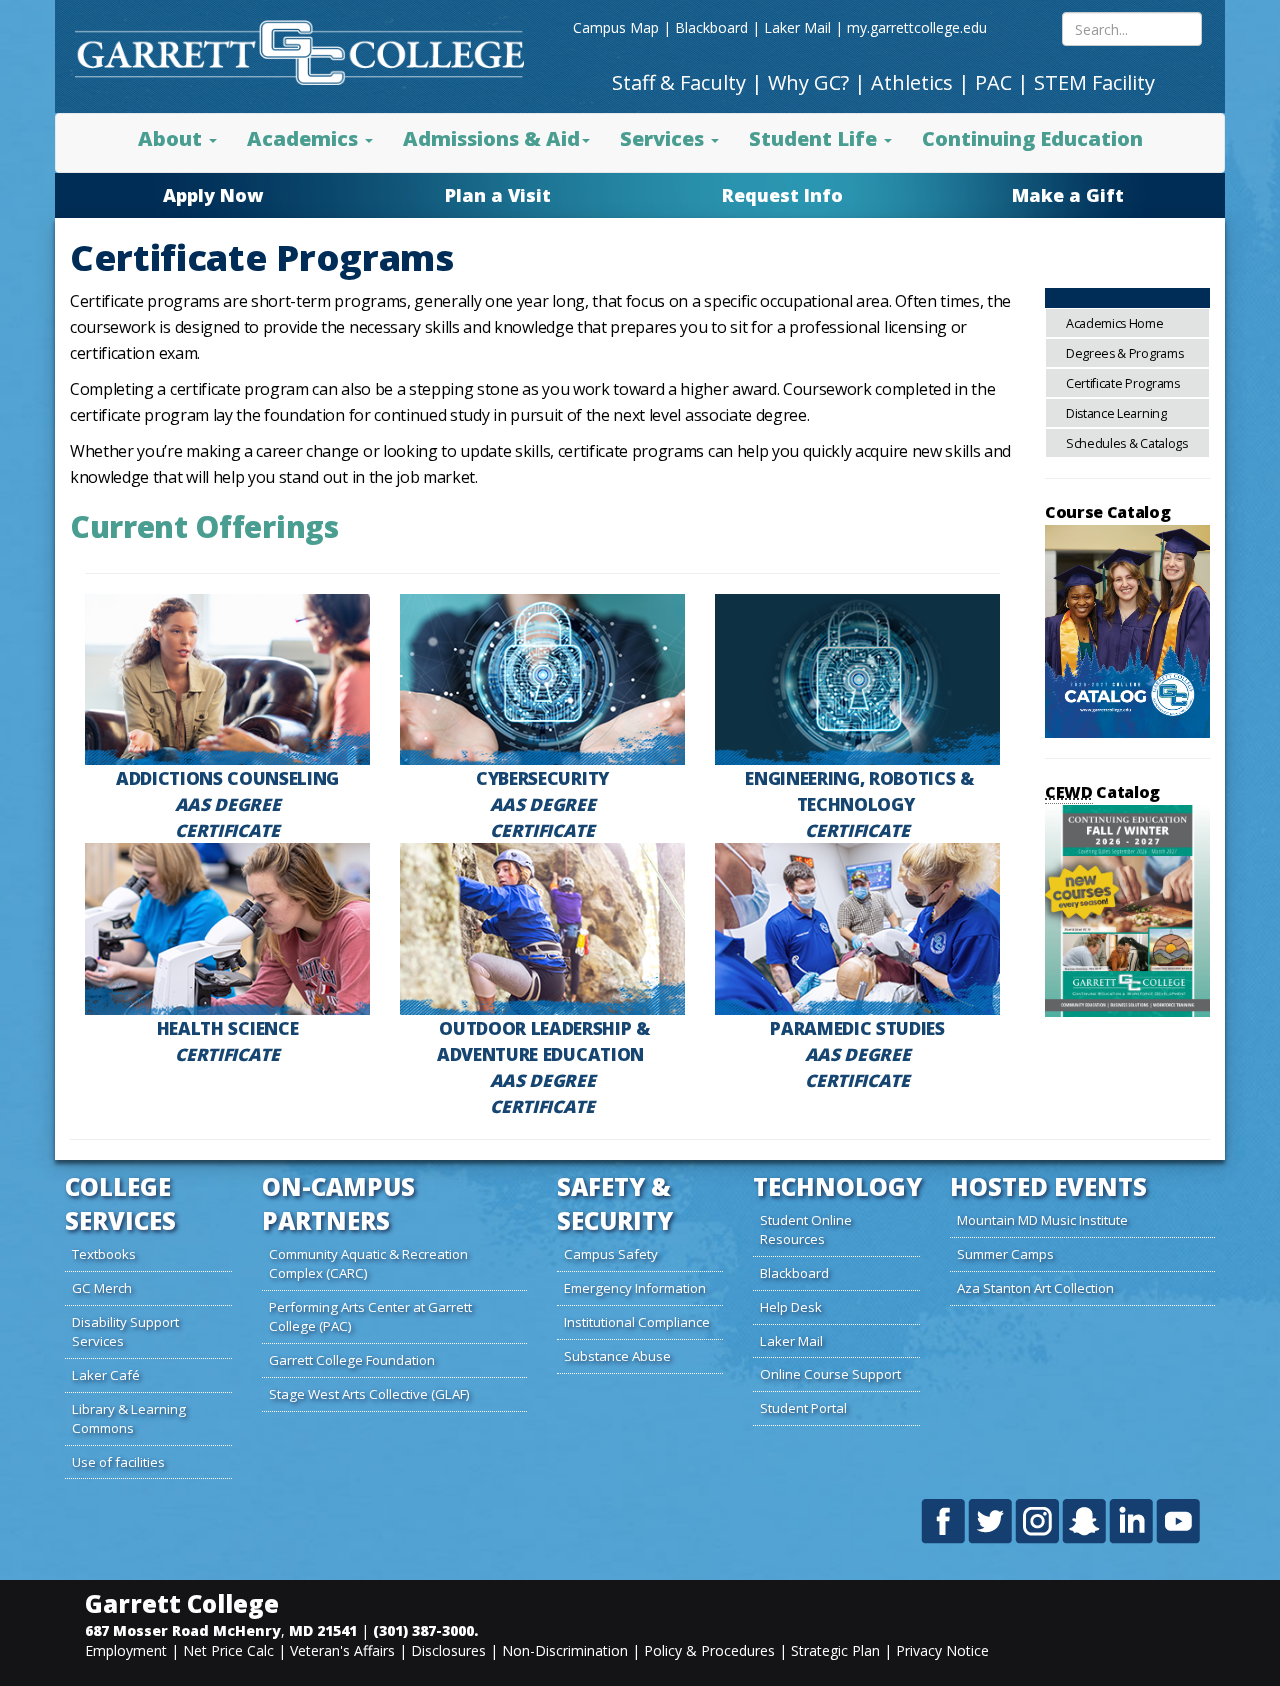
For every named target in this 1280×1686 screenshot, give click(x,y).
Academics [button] (305, 138)
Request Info (782, 195)
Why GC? (808, 82)
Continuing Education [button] (1032, 138)
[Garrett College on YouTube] (1178, 1521)
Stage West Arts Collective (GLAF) (369, 1394)
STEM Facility (1094, 82)
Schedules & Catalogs (1127, 443)
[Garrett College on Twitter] (991, 1521)
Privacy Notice (942, 1650)
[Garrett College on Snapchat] (1085, 1521)
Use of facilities (118, 1462)
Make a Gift (1068, 195)
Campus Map (616, 27)
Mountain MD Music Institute (1042, 1220)
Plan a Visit (498, 195)
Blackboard (711, 27)
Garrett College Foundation (352, 1360)
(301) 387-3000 (423, 1630)
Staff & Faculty (679, 82)
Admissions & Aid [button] (491, 138)
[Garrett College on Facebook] (944, 1521)
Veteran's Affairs (342, 1650)
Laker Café (106, 1375)
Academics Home (1115, 323)
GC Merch (102, 1288)
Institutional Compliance (637, 1322)
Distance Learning (1116, 413)
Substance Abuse (617, 1356)
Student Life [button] (815, 138)
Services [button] (664, 138)
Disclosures (448, 1650)
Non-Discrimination (565, 1650)
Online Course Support (830, 1374)
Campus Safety (611, 1254)
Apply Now (213, 195)
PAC (993, 82)
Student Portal (803, 1408)
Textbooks (104, 1254)
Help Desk (791, 1307)
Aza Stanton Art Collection (1035, 1288)
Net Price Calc (228, 1650)
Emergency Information (635, 1288)
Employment (126, 1650)
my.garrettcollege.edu (917, 27)
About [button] (172, 138)
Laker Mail (797, 27)
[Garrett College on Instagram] (1038, 1521)
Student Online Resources (806, 1229)
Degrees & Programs (1124, 353)
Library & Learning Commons (129, 1418)
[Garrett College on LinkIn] (1132, 1521)
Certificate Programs (1123, 383)
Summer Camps (1005, 1254)
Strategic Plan (835, 1650)
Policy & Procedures (709, 1650)
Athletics (912, 82)
